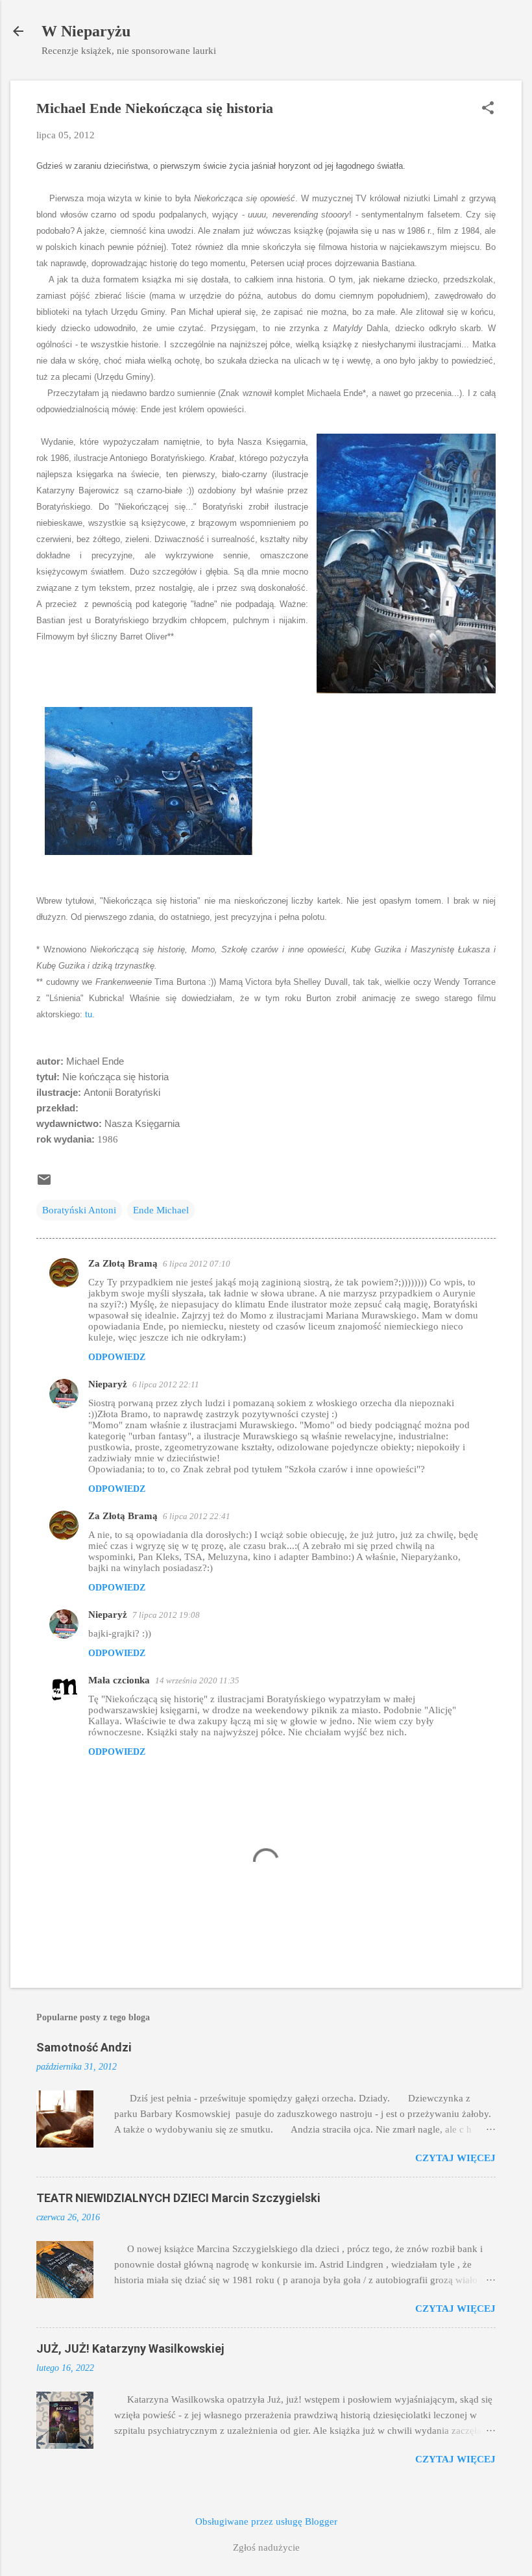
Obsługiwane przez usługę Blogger (266, 2521)
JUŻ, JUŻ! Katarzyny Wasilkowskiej (130, 2348)
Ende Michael (161, 1210)
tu (89, 1014)
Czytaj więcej (455, 2158)
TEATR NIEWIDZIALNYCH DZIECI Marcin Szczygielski (178, 2198)
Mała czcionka (119, 1680)
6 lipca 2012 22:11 (166, 1384)
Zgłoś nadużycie (266, 2547)
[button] (488, 109)
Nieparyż (108, 1384)
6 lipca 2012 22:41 (197, 1516)
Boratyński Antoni (79, 1210)
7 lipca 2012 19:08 (166, 1615)
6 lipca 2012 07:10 (197, 1264)
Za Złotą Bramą (123, 1263)
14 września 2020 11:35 (197, 1680)
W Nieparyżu (86, 31)
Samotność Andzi (84, 2047)
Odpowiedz (117, 1357)
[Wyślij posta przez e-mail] (44, 1184)
